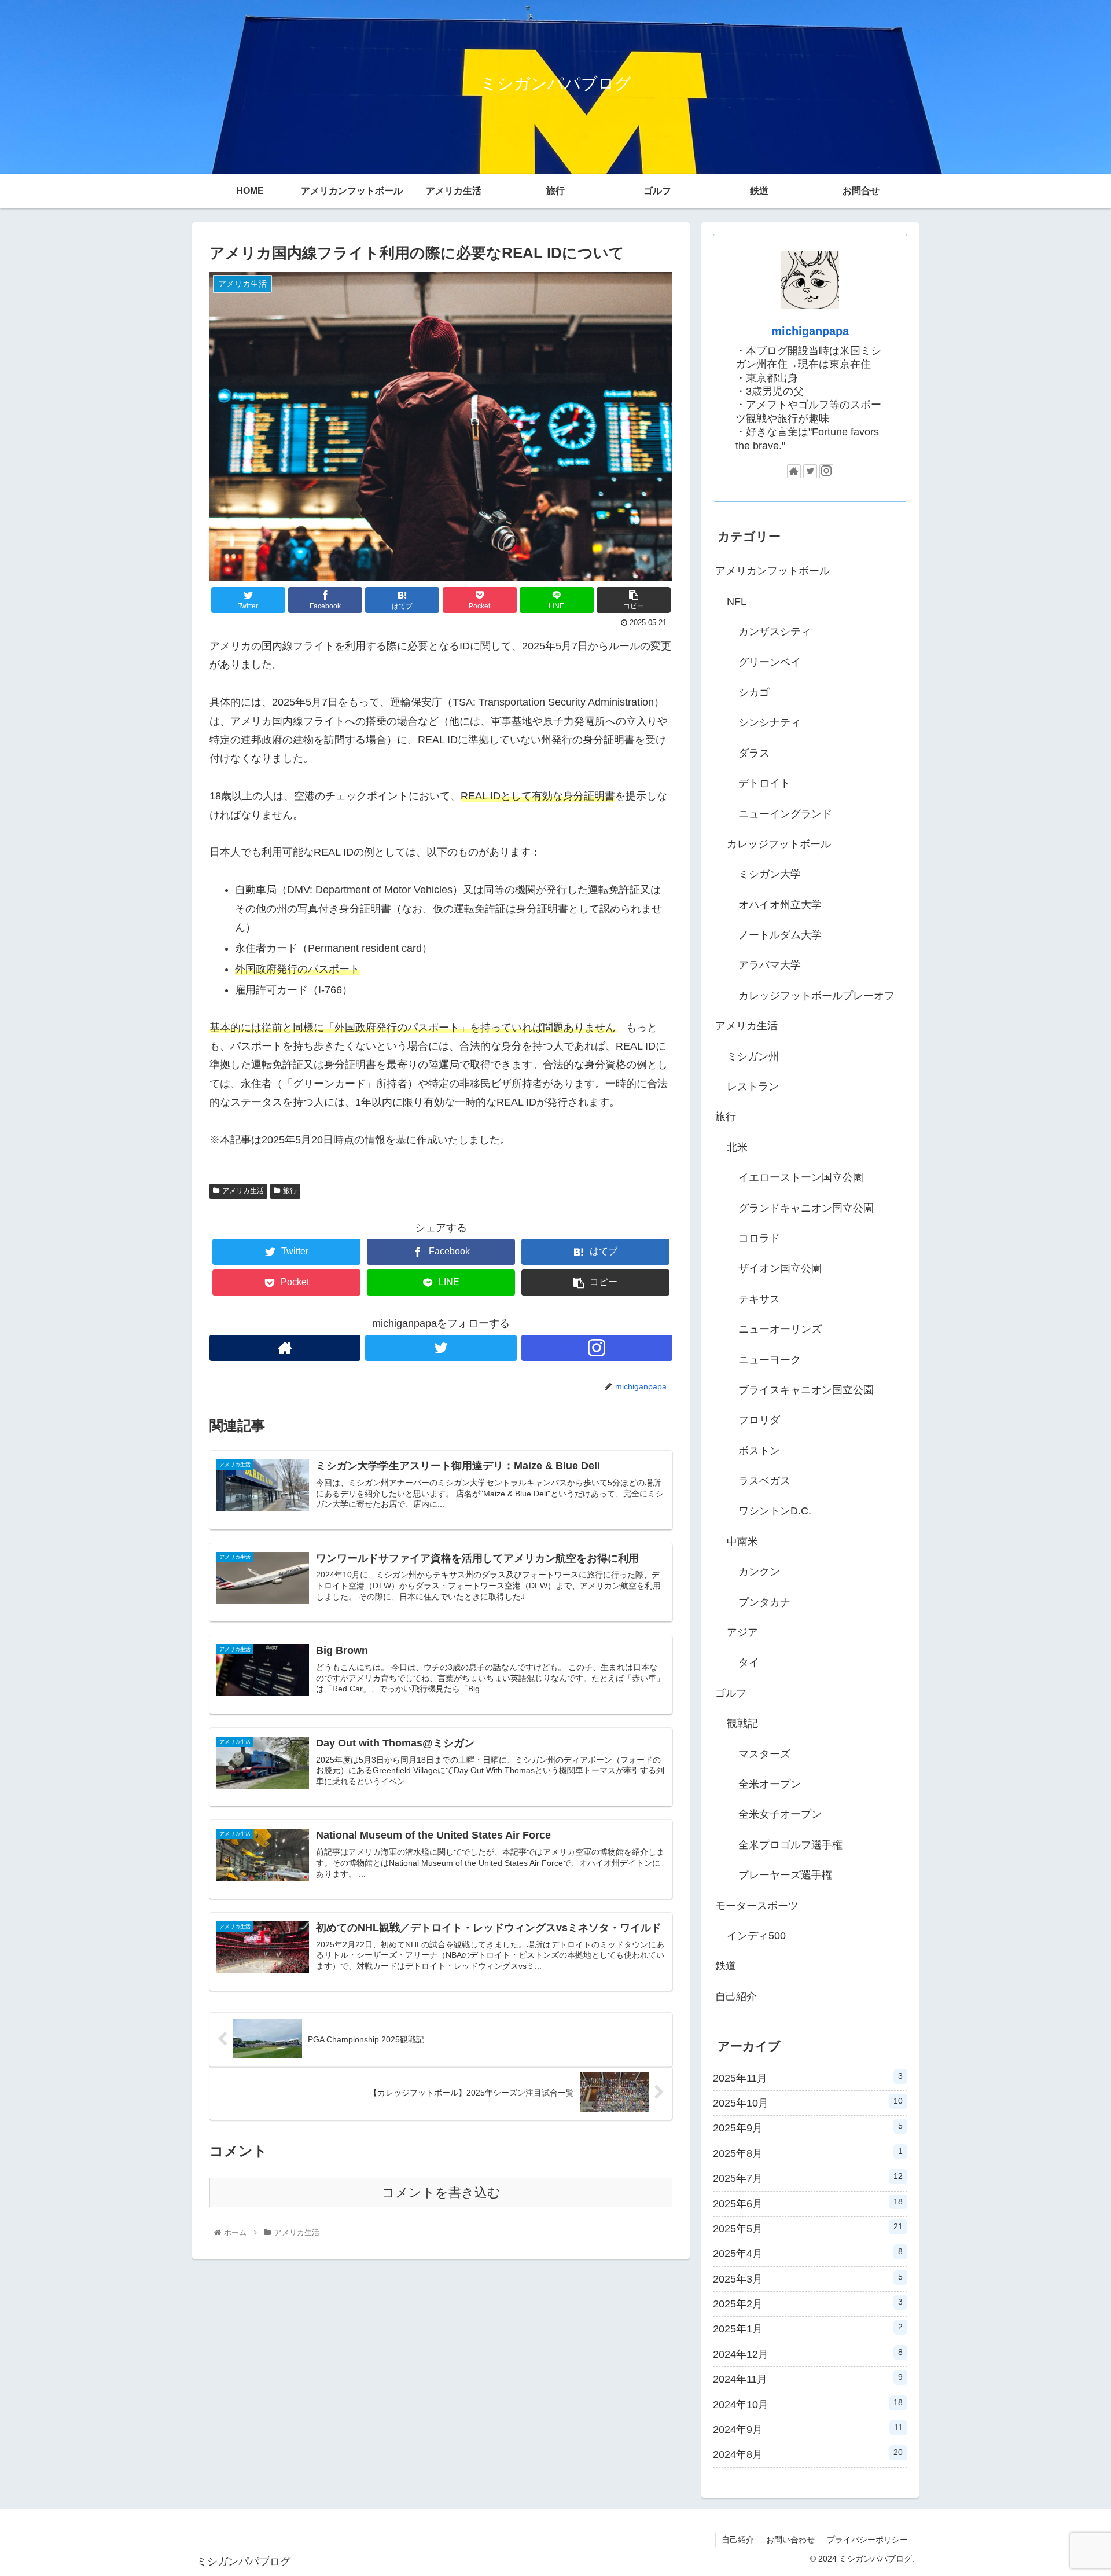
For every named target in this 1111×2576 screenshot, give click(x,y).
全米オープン (770, 1784)
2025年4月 (808, 2253)
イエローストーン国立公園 (801, 1177)
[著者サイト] (285, 1348)
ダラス (754, 753)
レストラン (753, 1087)
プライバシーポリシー (867, 2540)
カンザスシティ (775, 632)
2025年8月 (808, 2153)
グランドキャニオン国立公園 (806, 1208)
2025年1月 (808, 2328)
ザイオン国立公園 (780, 1268)
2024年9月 (808, 2429)
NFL (737, 601)
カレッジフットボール (779, 844)
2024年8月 (808, 2454)
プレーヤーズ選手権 (785, 1875)
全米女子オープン (780, 1814)
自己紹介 (736, 1997)
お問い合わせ (790, 2540)
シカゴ (754, 692)
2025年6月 (808, 2203)
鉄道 (726, 1966)
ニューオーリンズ (780, 1329)
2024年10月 (808, 2404)
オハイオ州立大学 (780, 905)
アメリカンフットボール (772, 571)
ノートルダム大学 (780, 935)
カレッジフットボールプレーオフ (816, 996)
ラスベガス (764, 1481)
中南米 (742, 1542)
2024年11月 (808, 2379)
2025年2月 (808, 2303)
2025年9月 (808, 2127)
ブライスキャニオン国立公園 (806, 1390)
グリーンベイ (770, 662)
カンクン (759, 1572)
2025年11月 (808, 2078)
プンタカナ (764, 1602)
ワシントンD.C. (775, 1511)
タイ (749, 1663)
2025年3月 (808, 2278)
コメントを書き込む (441, 2192)
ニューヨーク (770, 1360)
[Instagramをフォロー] (597, 1348)
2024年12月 (808, 2354)
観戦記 (742, 1723)
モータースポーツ (757, 1906)
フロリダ (759, 1420)
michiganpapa (810, 331)
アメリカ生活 (243, 1191)
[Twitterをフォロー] (441, 1348)
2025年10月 (808, 2102)
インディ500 (756, 1936)
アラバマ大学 (770, 965)
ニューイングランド (785, 814)
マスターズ (764, 1754)
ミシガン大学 (770, 874)
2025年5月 (808, 2228)
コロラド (759, 1238)
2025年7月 (808, 2178)
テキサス (759, 1299)
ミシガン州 (753, 1056)
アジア (742, 1632)
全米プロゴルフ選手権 (790, 1845)
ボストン (759, 1451)
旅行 (290, 1191)
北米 (737, 1147)
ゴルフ (731, 1693)
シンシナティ (770, 722)
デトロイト (764, 783)
